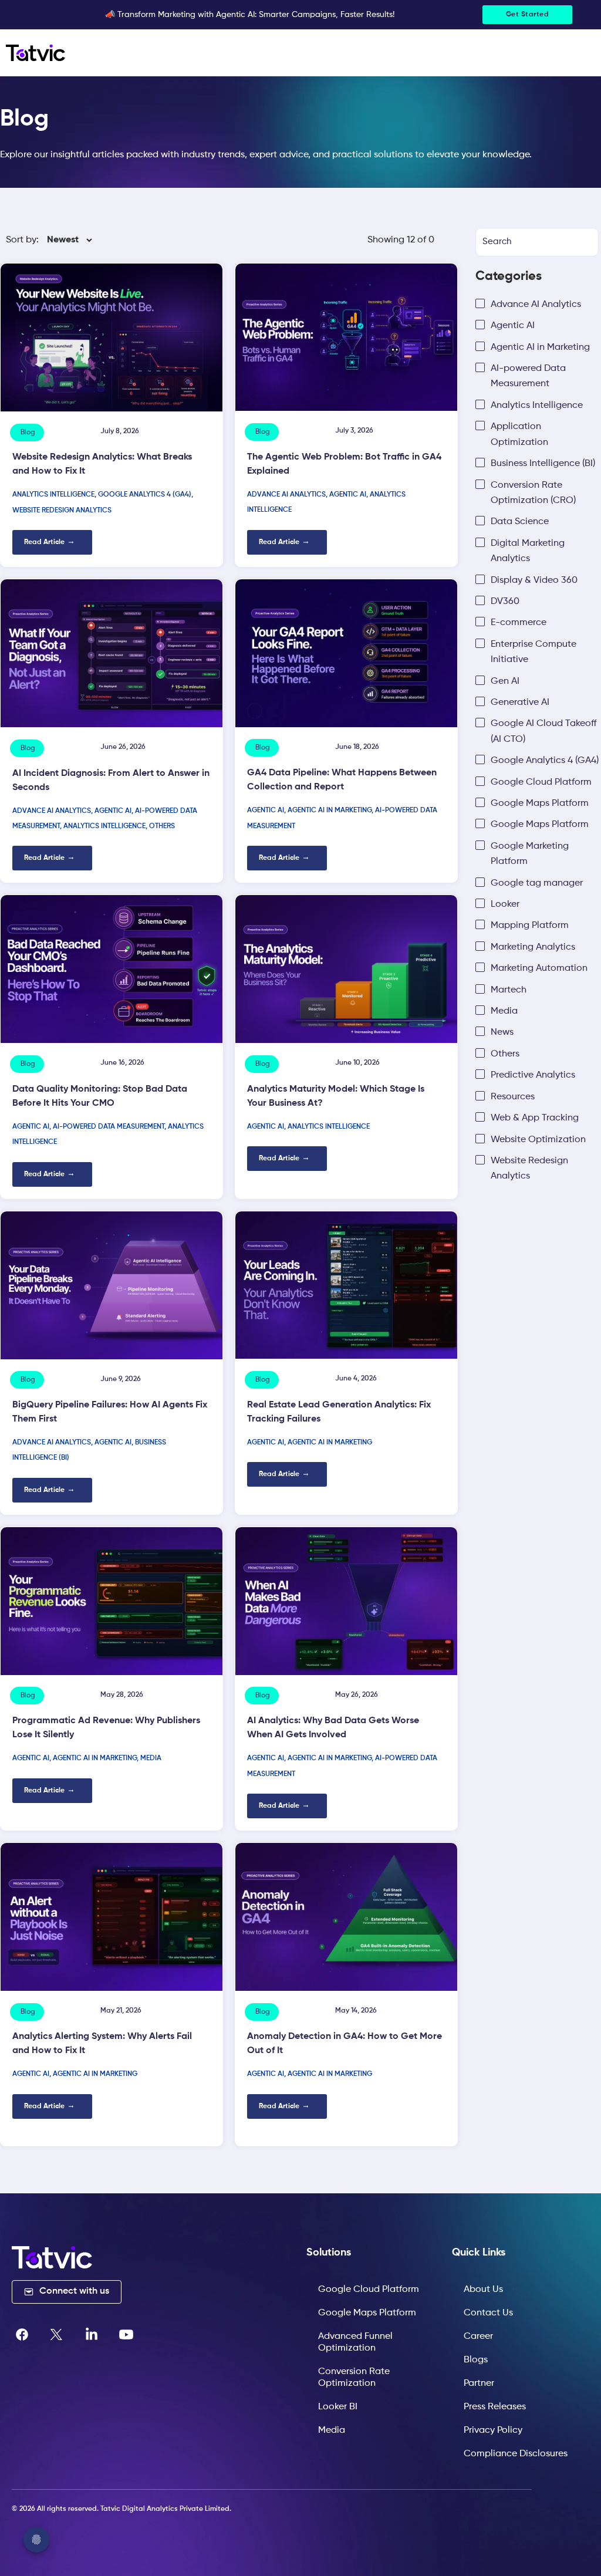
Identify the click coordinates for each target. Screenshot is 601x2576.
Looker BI (338, 2407)
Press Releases (495, 2407)
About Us (483, 2290)
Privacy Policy (493, 2430)
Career (478, 2337)
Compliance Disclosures (516, 2454)
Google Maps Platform (367, 2313)
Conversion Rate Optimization (354, 2378)
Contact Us (488, 2313)
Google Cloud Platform (369, 2290)
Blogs (476, 2360)
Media (332, 2430)
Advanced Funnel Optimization (355, 2342)
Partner (479, 2383)
